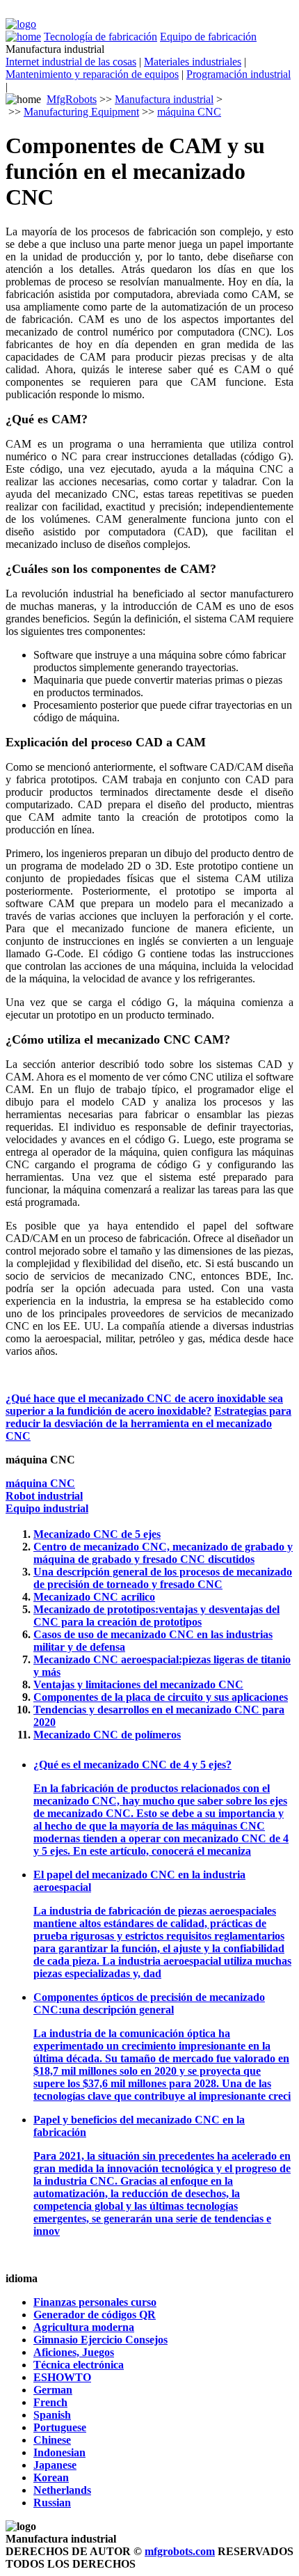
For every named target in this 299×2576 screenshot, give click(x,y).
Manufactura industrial (164, 99)
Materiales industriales (193, 62)
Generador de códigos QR (95, 2315)
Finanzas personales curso (95, 2302)
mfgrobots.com (180, 2551)
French (50, 2402)
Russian (52, 2503)
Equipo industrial (47, 1508)
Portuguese (60, 2427)
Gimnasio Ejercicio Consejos (100, 2340)
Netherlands (62, 2490)
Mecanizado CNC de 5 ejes (97, 1534)
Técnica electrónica (79, 2365)
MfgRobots (72, 99)
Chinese (52, 2440)
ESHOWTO (62, 2377)
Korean (51, 2477)
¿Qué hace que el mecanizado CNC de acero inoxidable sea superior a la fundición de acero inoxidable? (144, 1405)
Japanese (55, 2465)
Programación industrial (239, 74)
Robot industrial (44, 1496)
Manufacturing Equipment (81, 112)
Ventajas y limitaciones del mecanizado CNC (138, 1684)
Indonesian (59, 2452)
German (53, 2390)
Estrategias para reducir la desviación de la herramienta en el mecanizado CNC (148, 1423)
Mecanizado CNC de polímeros (107, 1735)
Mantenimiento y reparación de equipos (92, 74)
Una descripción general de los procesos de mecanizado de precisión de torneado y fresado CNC (163, 1578)
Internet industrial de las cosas (71, 62)
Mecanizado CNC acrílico (94, 1597)
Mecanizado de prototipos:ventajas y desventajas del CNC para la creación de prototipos (156, 1616)
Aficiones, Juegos (74, 2352)
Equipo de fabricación (208, 37)
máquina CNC (189, 112)
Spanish (52, 2415)
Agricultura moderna (84, 2327)
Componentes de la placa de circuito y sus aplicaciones (161, 1697)
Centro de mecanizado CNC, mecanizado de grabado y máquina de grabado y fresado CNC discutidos (163, 1553)
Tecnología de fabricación (100, 37)
